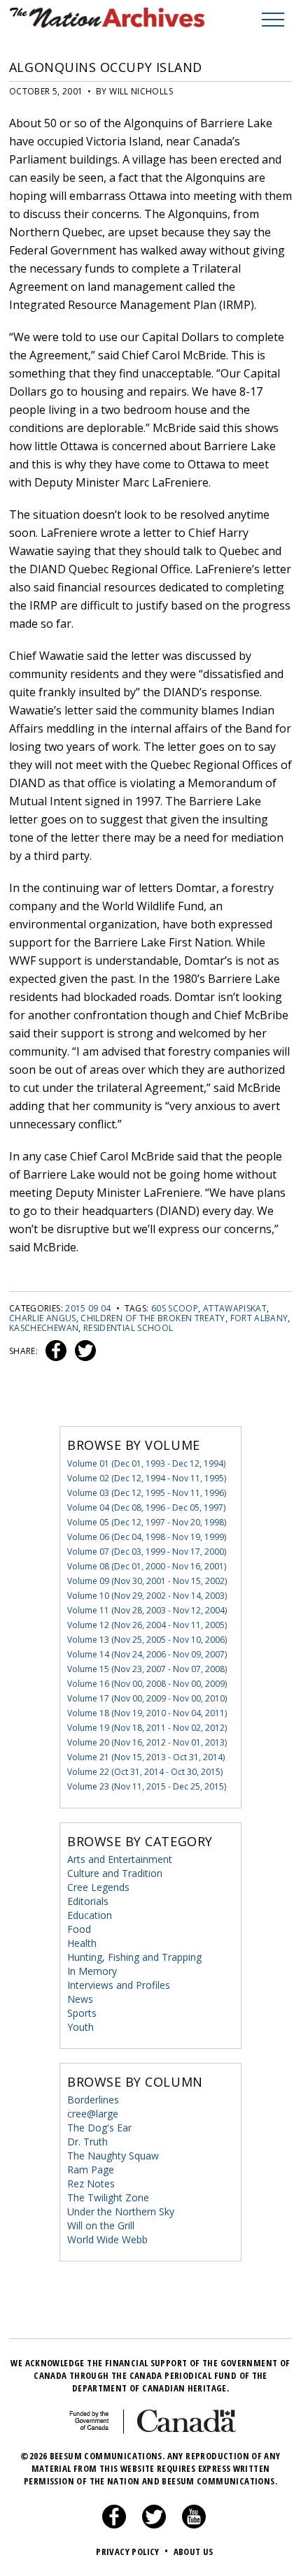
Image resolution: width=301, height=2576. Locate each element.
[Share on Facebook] (54, 1351)
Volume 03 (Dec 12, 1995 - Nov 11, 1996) (147, 1493)
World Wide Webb (107, 2239)
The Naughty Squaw (113, 2156)
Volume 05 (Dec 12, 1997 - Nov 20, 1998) (147, 1522)
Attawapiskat (235, 1308)
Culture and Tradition (115, 1873)
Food (79, 1929)
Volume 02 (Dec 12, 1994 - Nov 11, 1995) (147, 1478)
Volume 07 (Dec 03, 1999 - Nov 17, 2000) (147, 1552)
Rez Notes (91, 2183)
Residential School (128, 1328)
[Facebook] (114, 2525)
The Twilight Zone (108, 2197)
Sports (82, 2013)
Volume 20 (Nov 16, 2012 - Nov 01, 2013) (147, 1742)
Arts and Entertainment (120, 1859)
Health (82, 1943)
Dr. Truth (87, 2142)
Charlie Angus (43, 1318)
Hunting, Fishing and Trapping (134, 1957)
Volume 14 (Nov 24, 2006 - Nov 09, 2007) (147, 1654)
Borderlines (93, 2100)
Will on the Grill (101, 2225)
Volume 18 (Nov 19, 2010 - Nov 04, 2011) (147, 1713)
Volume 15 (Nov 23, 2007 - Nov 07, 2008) (147, 1669)
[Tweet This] (83, 1351)
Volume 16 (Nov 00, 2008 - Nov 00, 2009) (147, 1684)
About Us (194, 2552)
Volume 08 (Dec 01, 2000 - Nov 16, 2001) (147, 1566)
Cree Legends (98, 1887)
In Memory (92, 1971)
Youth (80, 2027)
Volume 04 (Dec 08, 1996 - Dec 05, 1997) (146, 1508)
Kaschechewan (44, 1328)
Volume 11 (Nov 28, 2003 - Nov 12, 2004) (147, 1610)
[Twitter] (154, 2525)
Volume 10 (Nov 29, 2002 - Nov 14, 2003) (147, 1596)
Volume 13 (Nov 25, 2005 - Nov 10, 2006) (147, 1640)
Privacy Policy (132, 2552)
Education (90, 1915)
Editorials (88, 1901)
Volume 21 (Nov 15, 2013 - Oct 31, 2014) (146, 1757)
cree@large (93, 2114)
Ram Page (91, 2170)
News (80, 1999)
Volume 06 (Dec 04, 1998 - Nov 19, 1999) (147, 1537)
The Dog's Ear (99, 2128)
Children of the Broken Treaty (153, 1318)
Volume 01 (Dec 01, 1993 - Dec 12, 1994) (146, 1463)
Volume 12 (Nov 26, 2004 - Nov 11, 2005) (147, 1625)
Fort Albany (259, 1318)
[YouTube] (194, 2525)
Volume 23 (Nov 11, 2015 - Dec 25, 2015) (147, 1786)
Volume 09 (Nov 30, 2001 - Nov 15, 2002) (147, 1581)
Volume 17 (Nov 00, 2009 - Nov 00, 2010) (147, 1698)
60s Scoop (175, 1308)
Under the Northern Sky (121, 2211)
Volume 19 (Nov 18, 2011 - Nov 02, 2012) (147, 1728)
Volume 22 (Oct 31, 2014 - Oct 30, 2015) (145, 1772)
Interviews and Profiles (119, 1985)
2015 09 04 (88, 1308)
